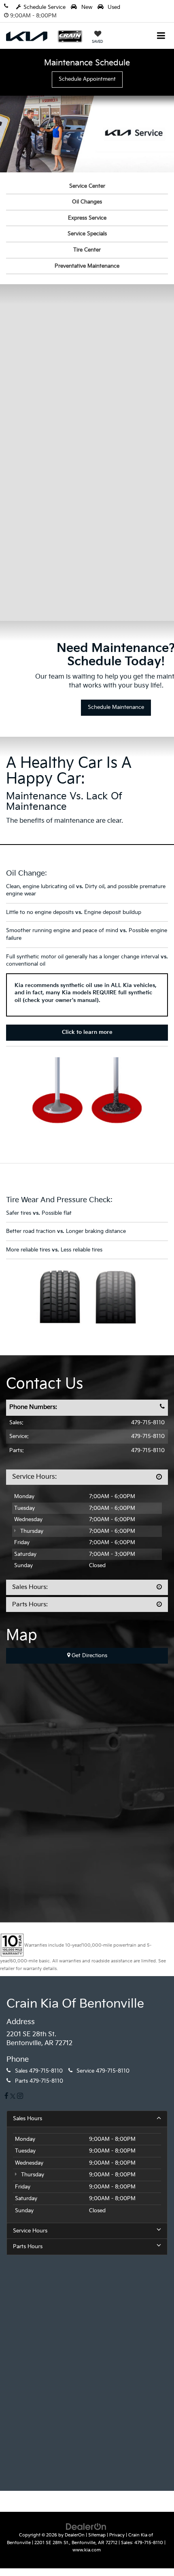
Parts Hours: (30, 1604)
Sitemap (97, 2535)
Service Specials (87, 234)
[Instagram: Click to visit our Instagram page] (20, 2097)
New (86, 7)
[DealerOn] (86, 2527)
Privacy (117, 2535)
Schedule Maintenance (116, 707)
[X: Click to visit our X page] (13, 2097)
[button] (10, 5)
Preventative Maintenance (87, 266)
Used (113, 7)
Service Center (87, 186)
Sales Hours (28, 2119)
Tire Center (87, 250)
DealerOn (75, 2535)
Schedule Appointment (87, 79)
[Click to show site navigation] (161, 37)
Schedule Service (45, 7)
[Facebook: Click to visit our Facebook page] (6, 2097)
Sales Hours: (30, 1587)
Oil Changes (87, 202)
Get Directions (89, 1656)
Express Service (87, 218)
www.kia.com (87, 2550)
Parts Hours (28, 2247)
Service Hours (30, 2231)
